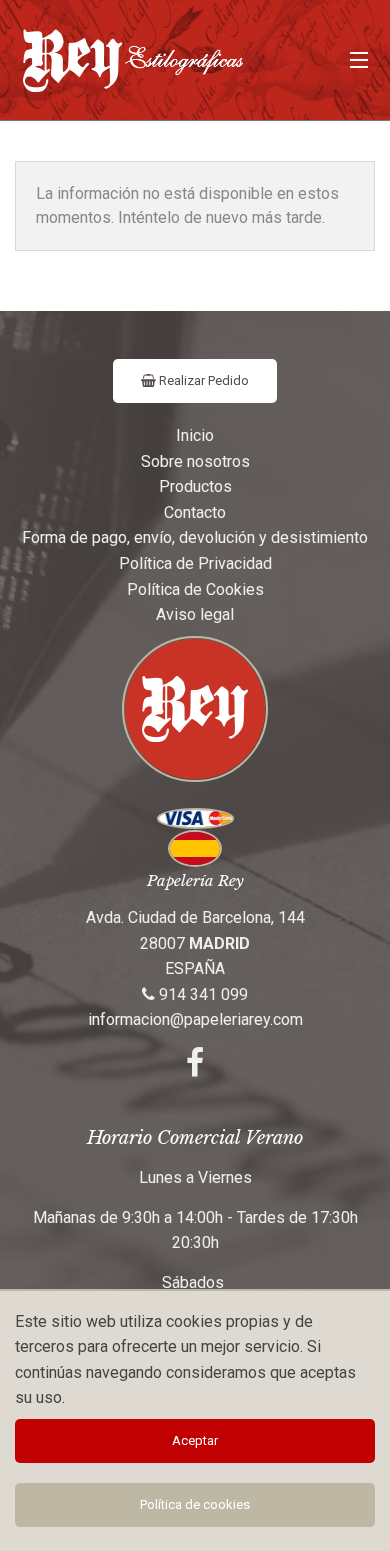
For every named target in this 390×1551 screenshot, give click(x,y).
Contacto (195, 512)
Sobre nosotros (195, 461)
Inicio (195, 435)
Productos (195, 486)
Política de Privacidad (195, 563)
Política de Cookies (195, 589)
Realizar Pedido (202, 380)
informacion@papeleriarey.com (195, 1019)
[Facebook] (195, 1068)
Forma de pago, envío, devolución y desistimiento (195, 537)
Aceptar (195, 1440)
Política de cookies (195, 1504)
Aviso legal (195, 614)
